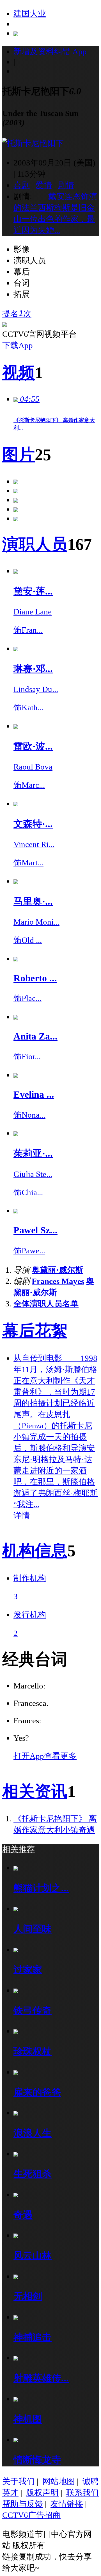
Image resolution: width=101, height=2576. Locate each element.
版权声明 (42, 2493)
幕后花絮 (35, 1331)
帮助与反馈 (23, 2504)
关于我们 (19, 2481)
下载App (18, 345)
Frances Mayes (58, 1281)
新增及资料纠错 (50, 51)
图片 (19, 455)
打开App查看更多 (45, 1756)
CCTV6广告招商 (31, 2515)
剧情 (66, 185)
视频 (19, 373)
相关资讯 (35, 1791)
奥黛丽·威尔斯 (58, 1270)
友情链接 (67, 2504)
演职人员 (35, 544)
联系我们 (82, 2493)
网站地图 (59, 2481)
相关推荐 (19, 1849)
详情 (22, 1515)
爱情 (44, 185)
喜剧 (22, 185)
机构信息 (35, 1551)
